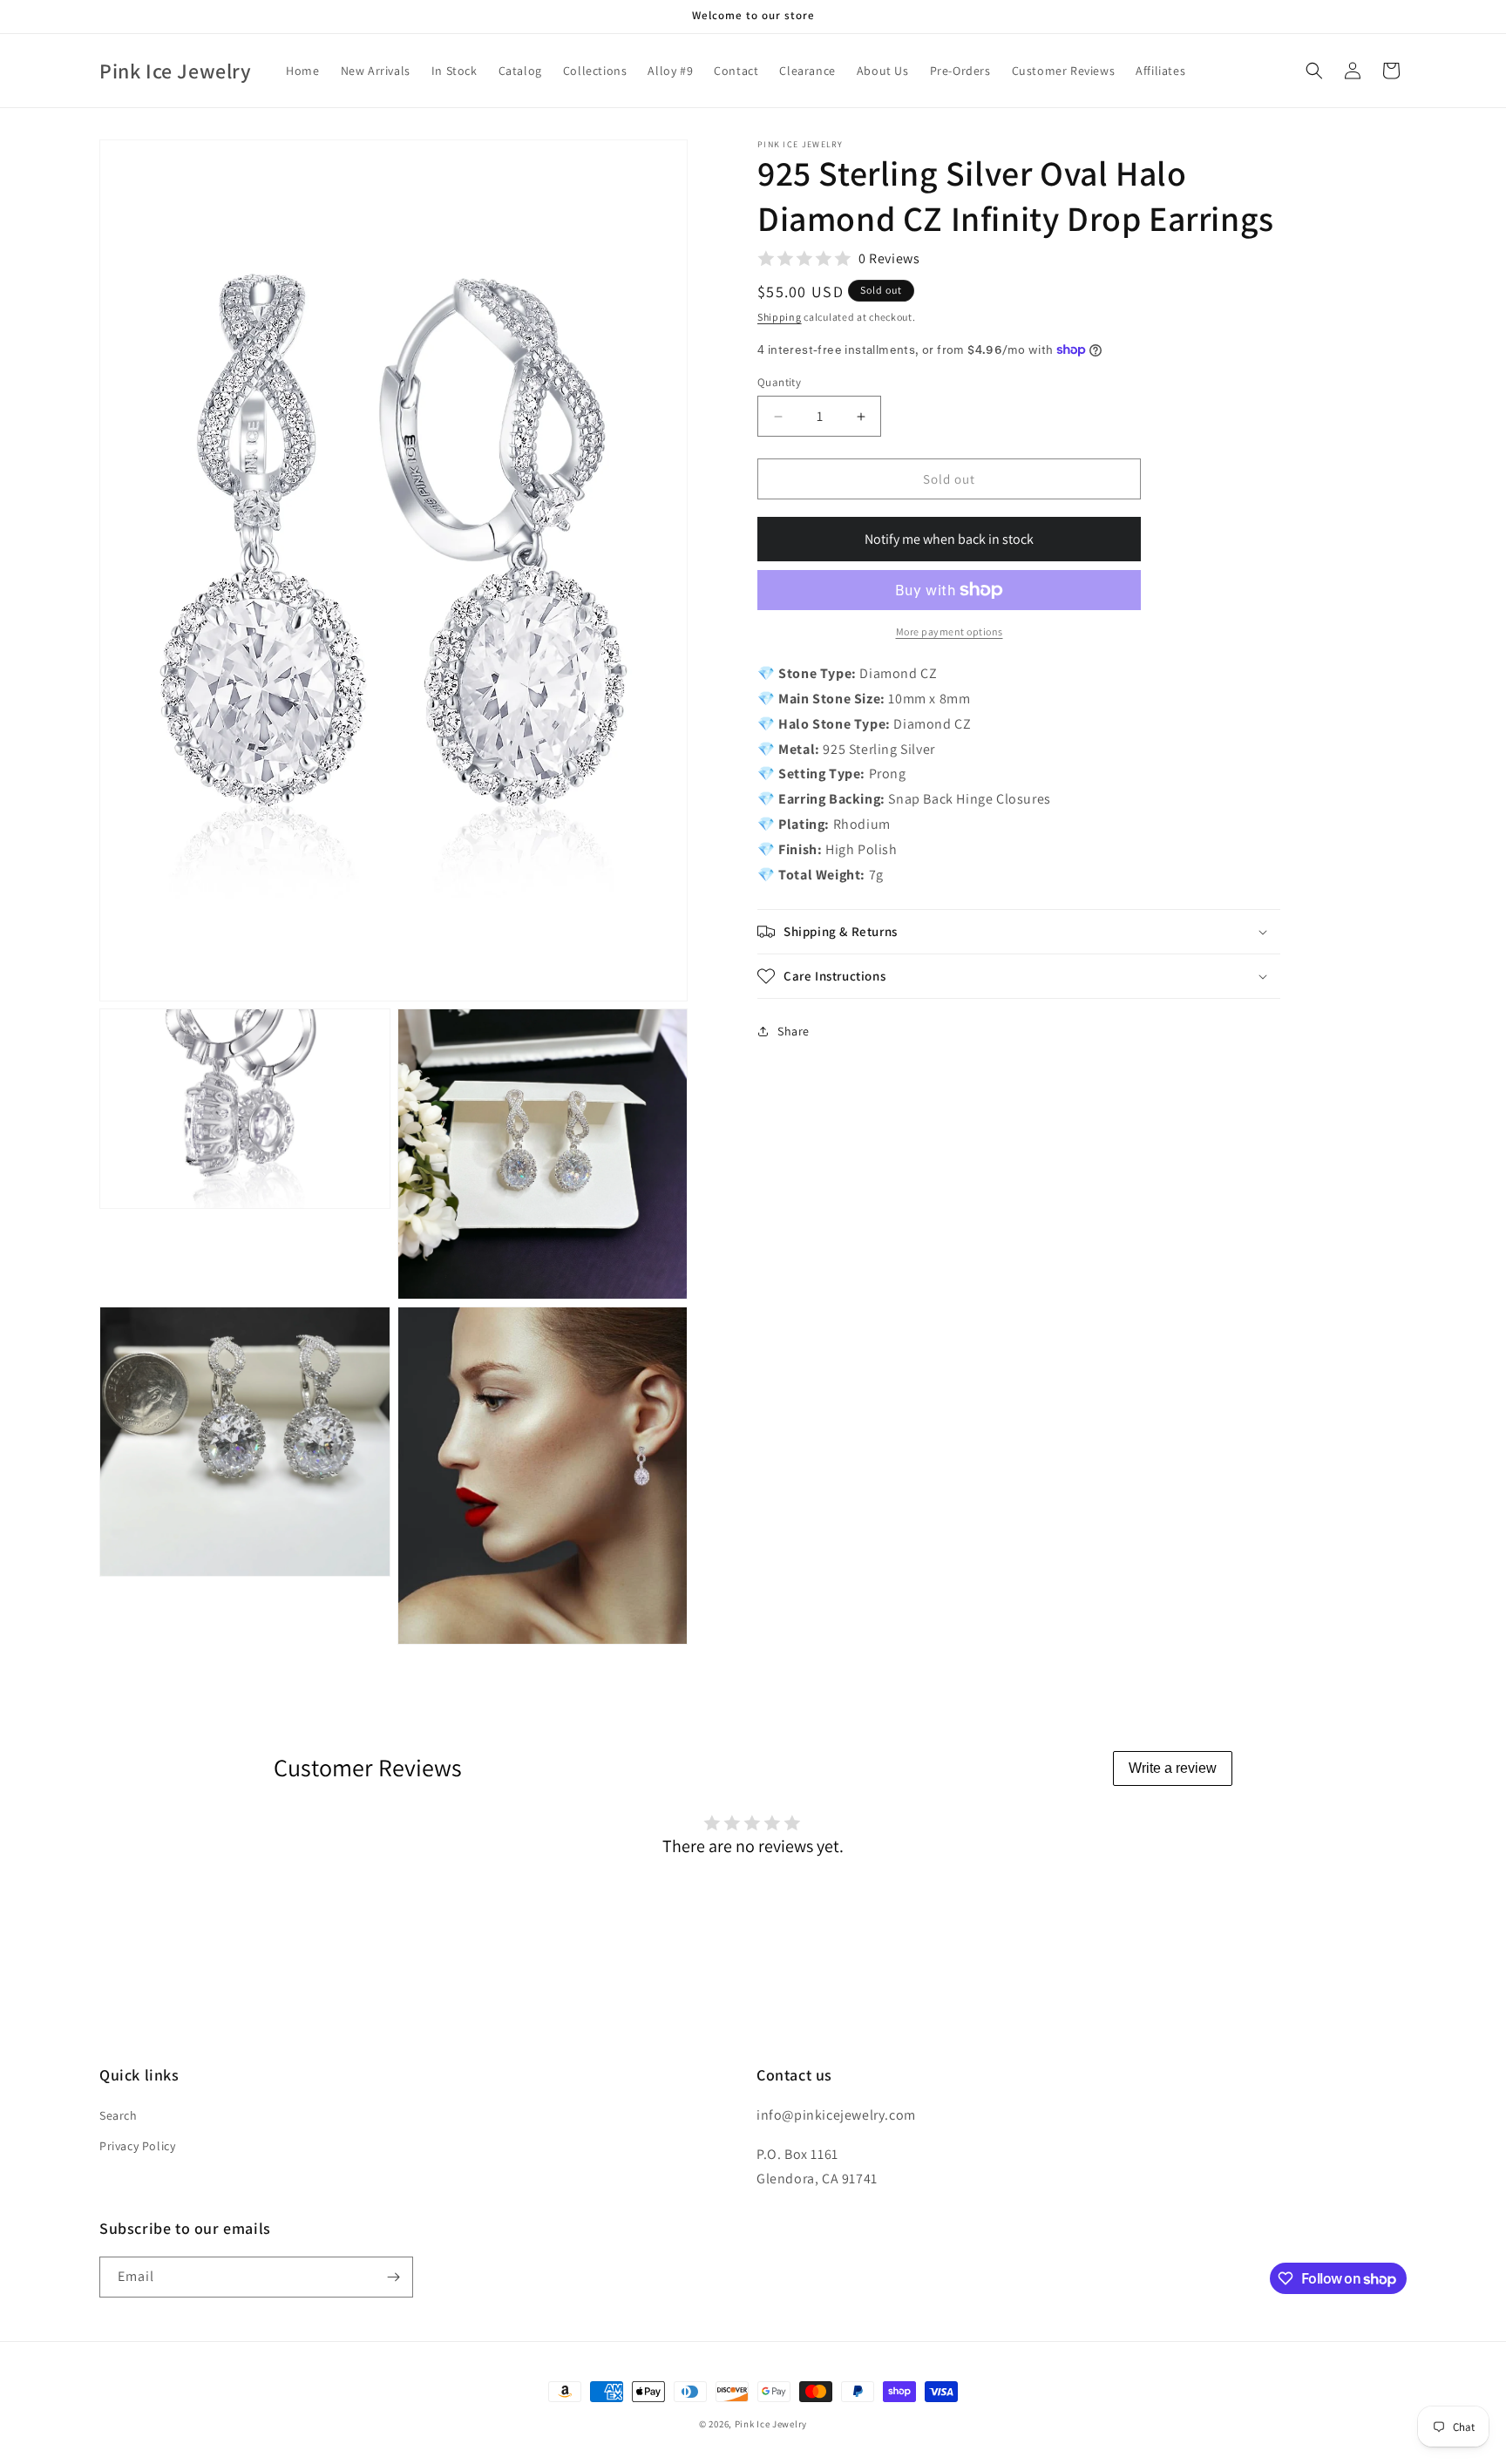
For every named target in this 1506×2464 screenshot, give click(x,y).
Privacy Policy (137, 2146)
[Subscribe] (393, 2277)
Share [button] (794, 1031)
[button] (1314, 71)
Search (119, 2115)
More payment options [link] (950, 631)
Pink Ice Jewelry (771, 2424)
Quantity (779, 382)
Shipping (780, 317)
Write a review (1173, 1768)
